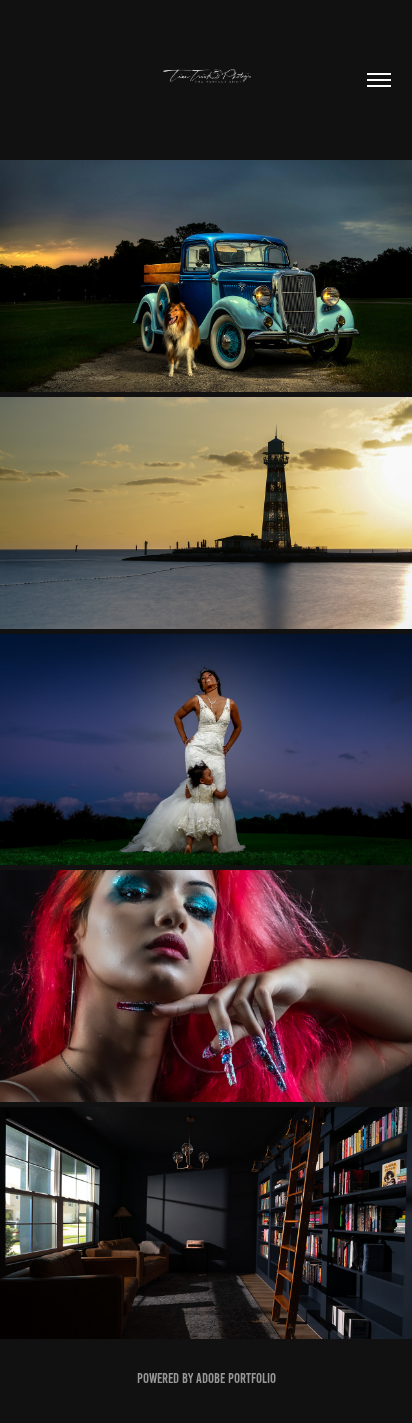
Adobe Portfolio (236, 1378)
